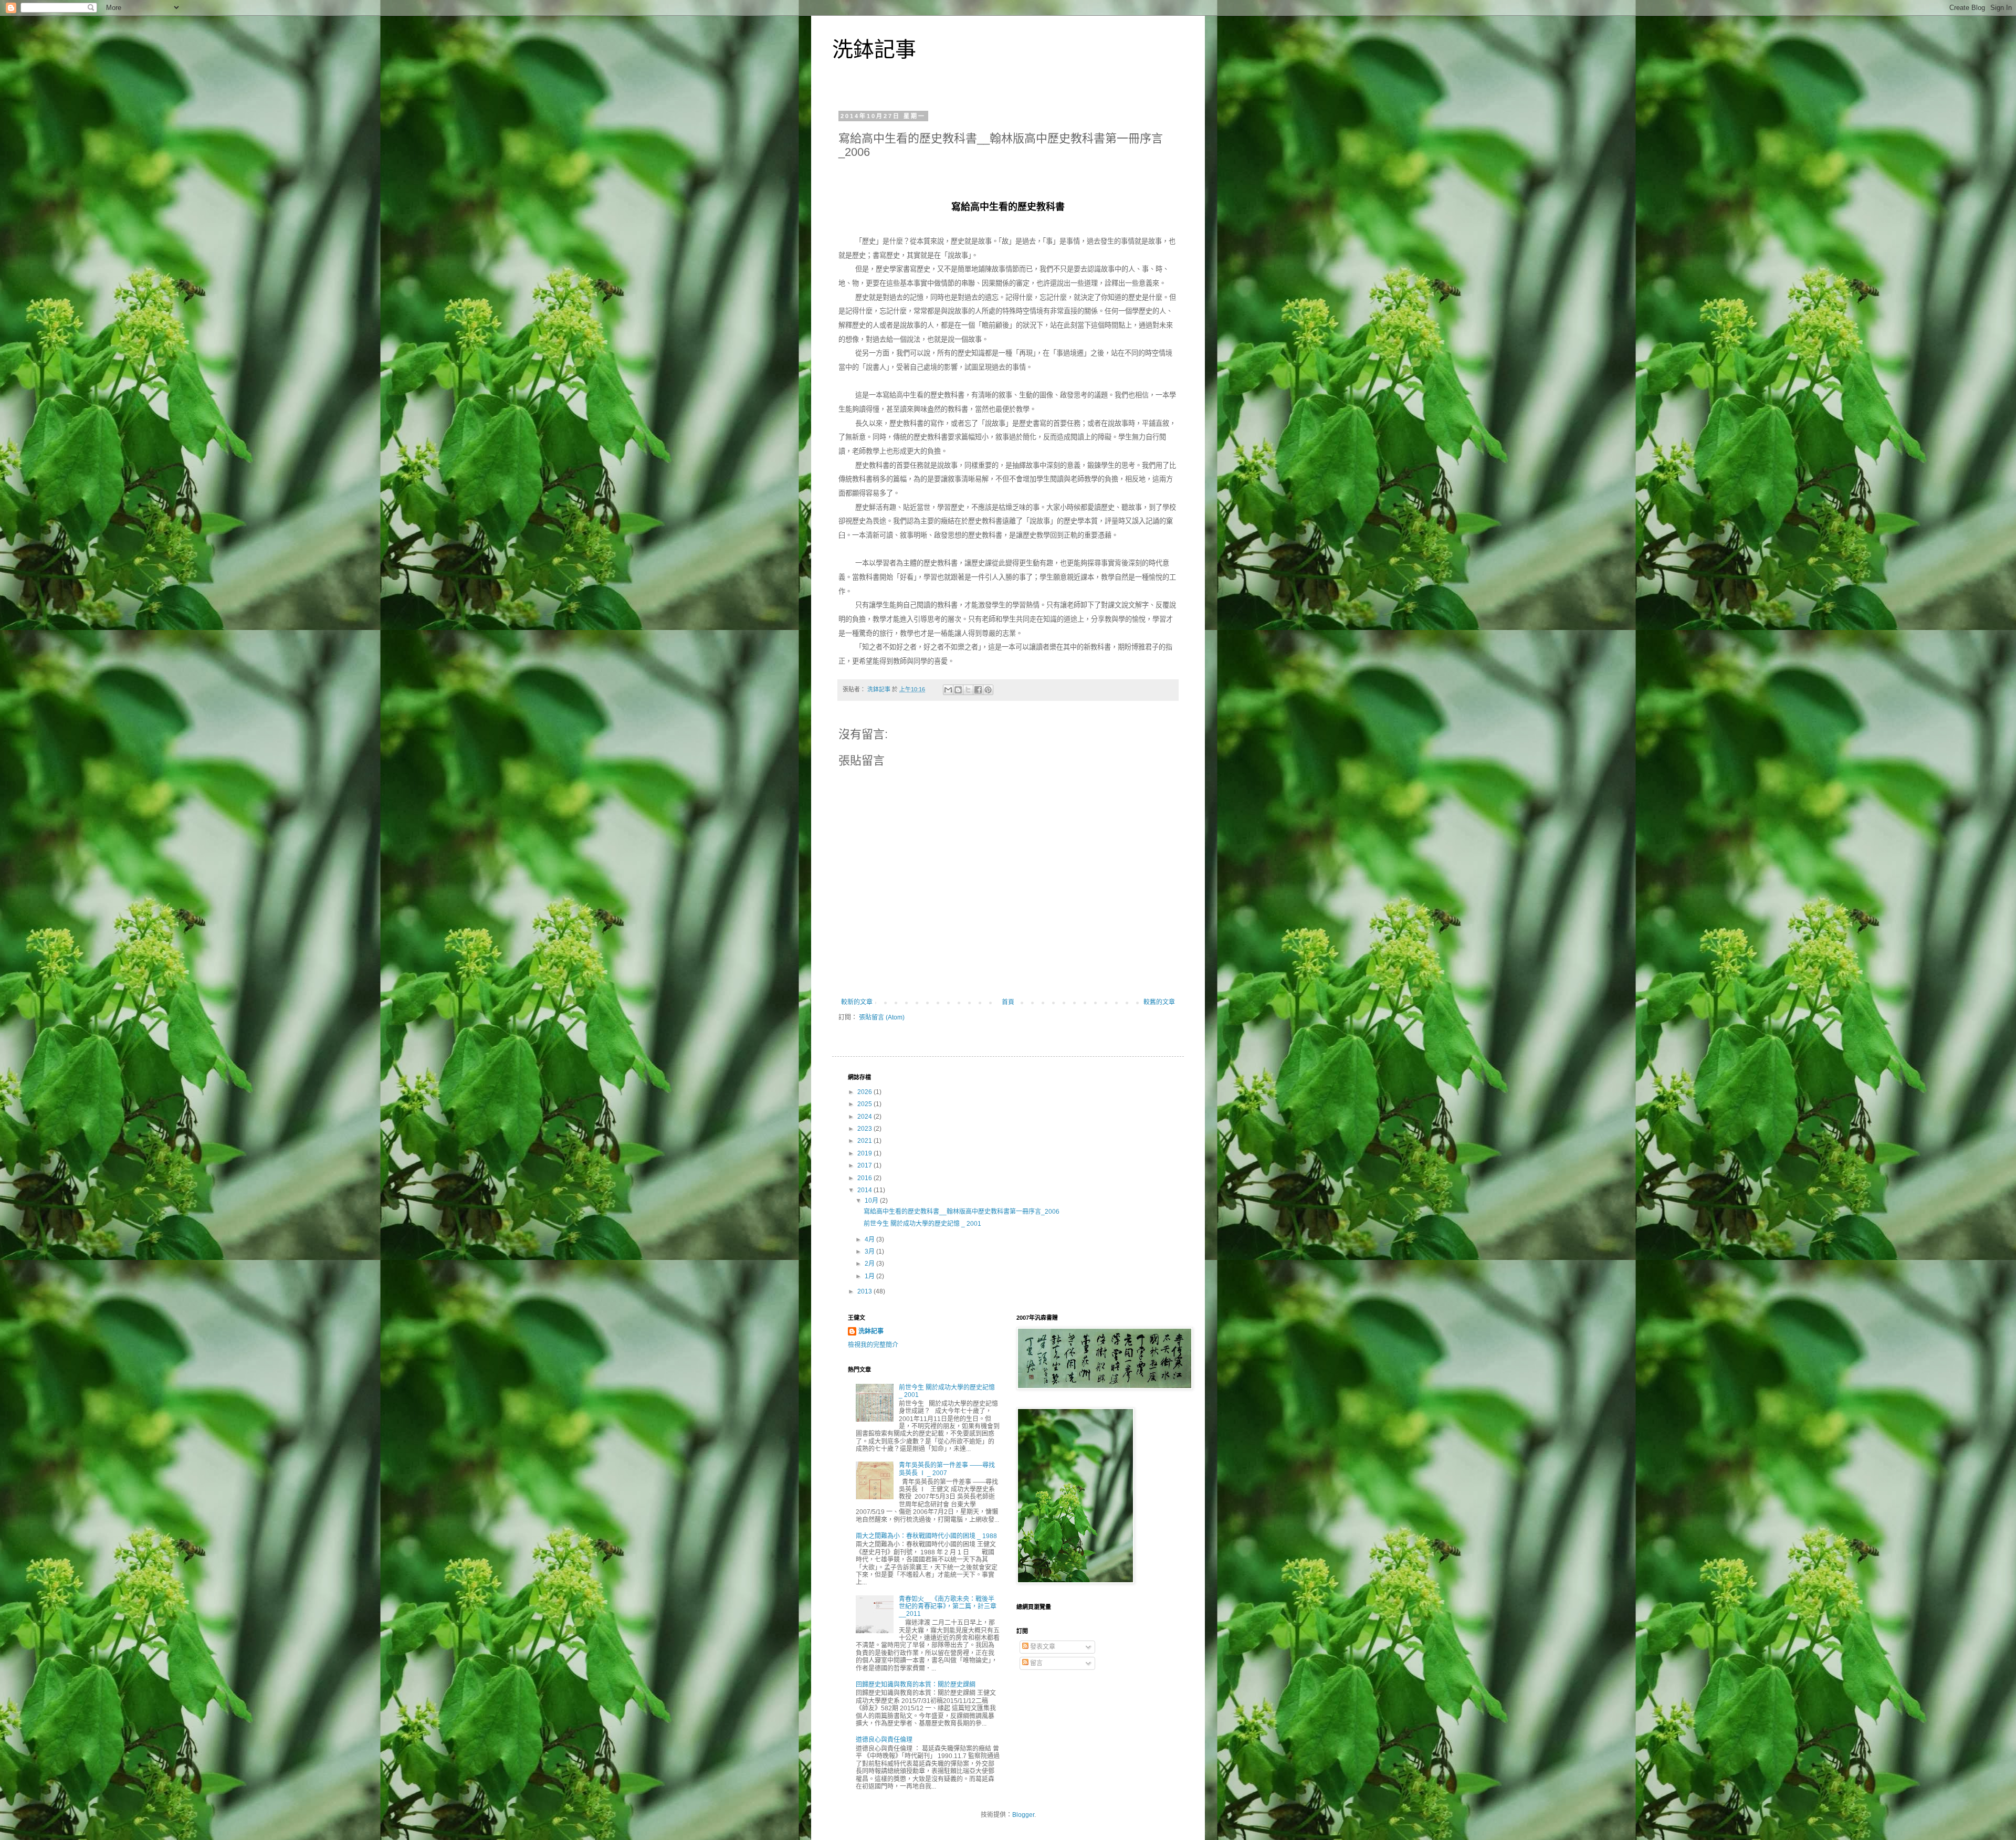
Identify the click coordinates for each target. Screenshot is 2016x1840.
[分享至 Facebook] (978, 690)
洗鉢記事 (874, 49)
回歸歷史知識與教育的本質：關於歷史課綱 (916, 1685)
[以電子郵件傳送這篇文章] (948, 690)
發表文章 (1042, 1647)
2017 (865, 1165)
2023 (865, 1129)
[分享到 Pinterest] (988, 690)
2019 (865, 1153)
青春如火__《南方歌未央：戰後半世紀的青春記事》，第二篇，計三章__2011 (948, 1607)
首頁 (1008, 1002)
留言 (1036, 1663)
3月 (870, 1252)
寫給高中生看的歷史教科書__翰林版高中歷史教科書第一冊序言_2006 (962, 1212)
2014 (865, 1190)
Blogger (1023, 1815)
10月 (872, 1201)
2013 (865, 1291)
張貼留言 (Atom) (882, 1017)
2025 (865, 1104)
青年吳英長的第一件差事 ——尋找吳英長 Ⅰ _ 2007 (947, 1469)
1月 (870, 1276)
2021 (865, 1141)
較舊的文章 (1159, 1002)
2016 (865, 1178)
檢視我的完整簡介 (873, 1345)
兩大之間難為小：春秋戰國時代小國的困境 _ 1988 (926, 1536)
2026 (865, 1092)
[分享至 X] (968, 690)
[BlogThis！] (958, 690)
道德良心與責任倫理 (884, 1740)
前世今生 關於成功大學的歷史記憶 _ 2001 (922, 1224)
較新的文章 (857, 1002)
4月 (870, 1239)
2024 (865, 1117)
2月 (870, 1264)
